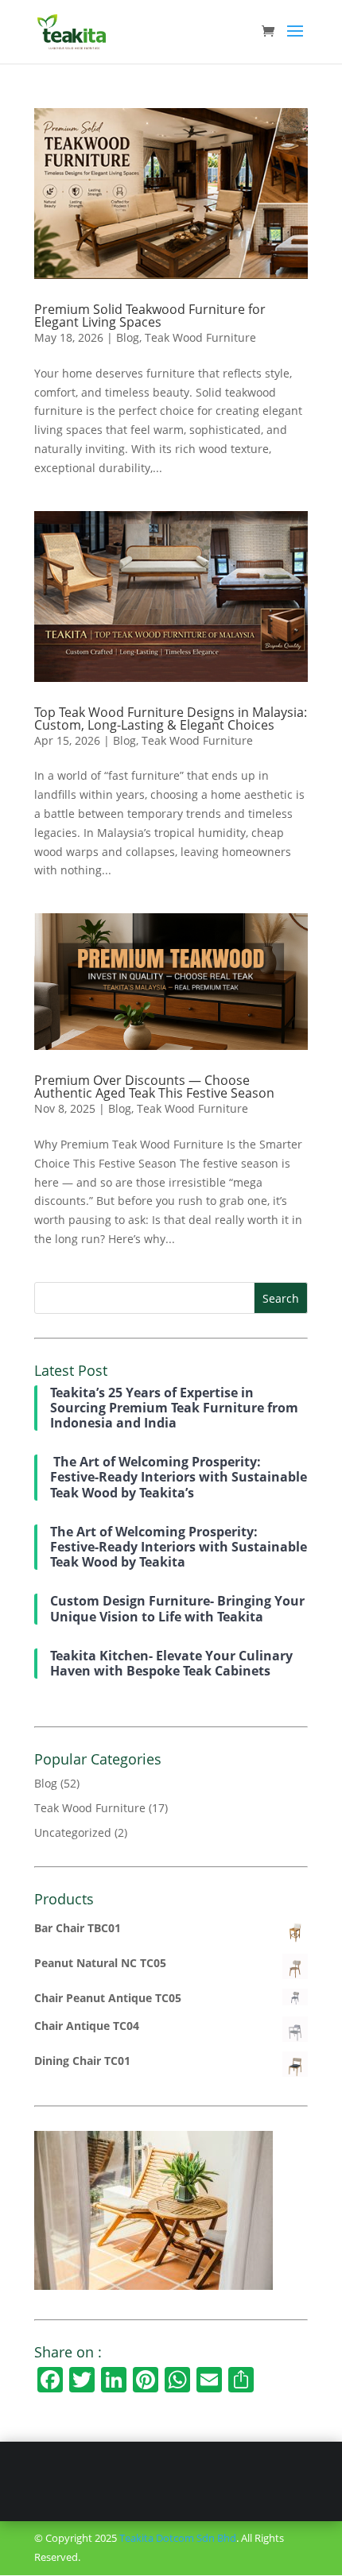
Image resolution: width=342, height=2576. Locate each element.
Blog (128, 337)
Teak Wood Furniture (200, 337)
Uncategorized (73, 1832)
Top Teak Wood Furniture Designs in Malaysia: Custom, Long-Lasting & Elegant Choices (171, 719)
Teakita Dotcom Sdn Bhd (178, 2538)
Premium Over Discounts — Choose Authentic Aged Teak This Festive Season (154, 1087)
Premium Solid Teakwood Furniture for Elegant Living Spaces (150, 316)
